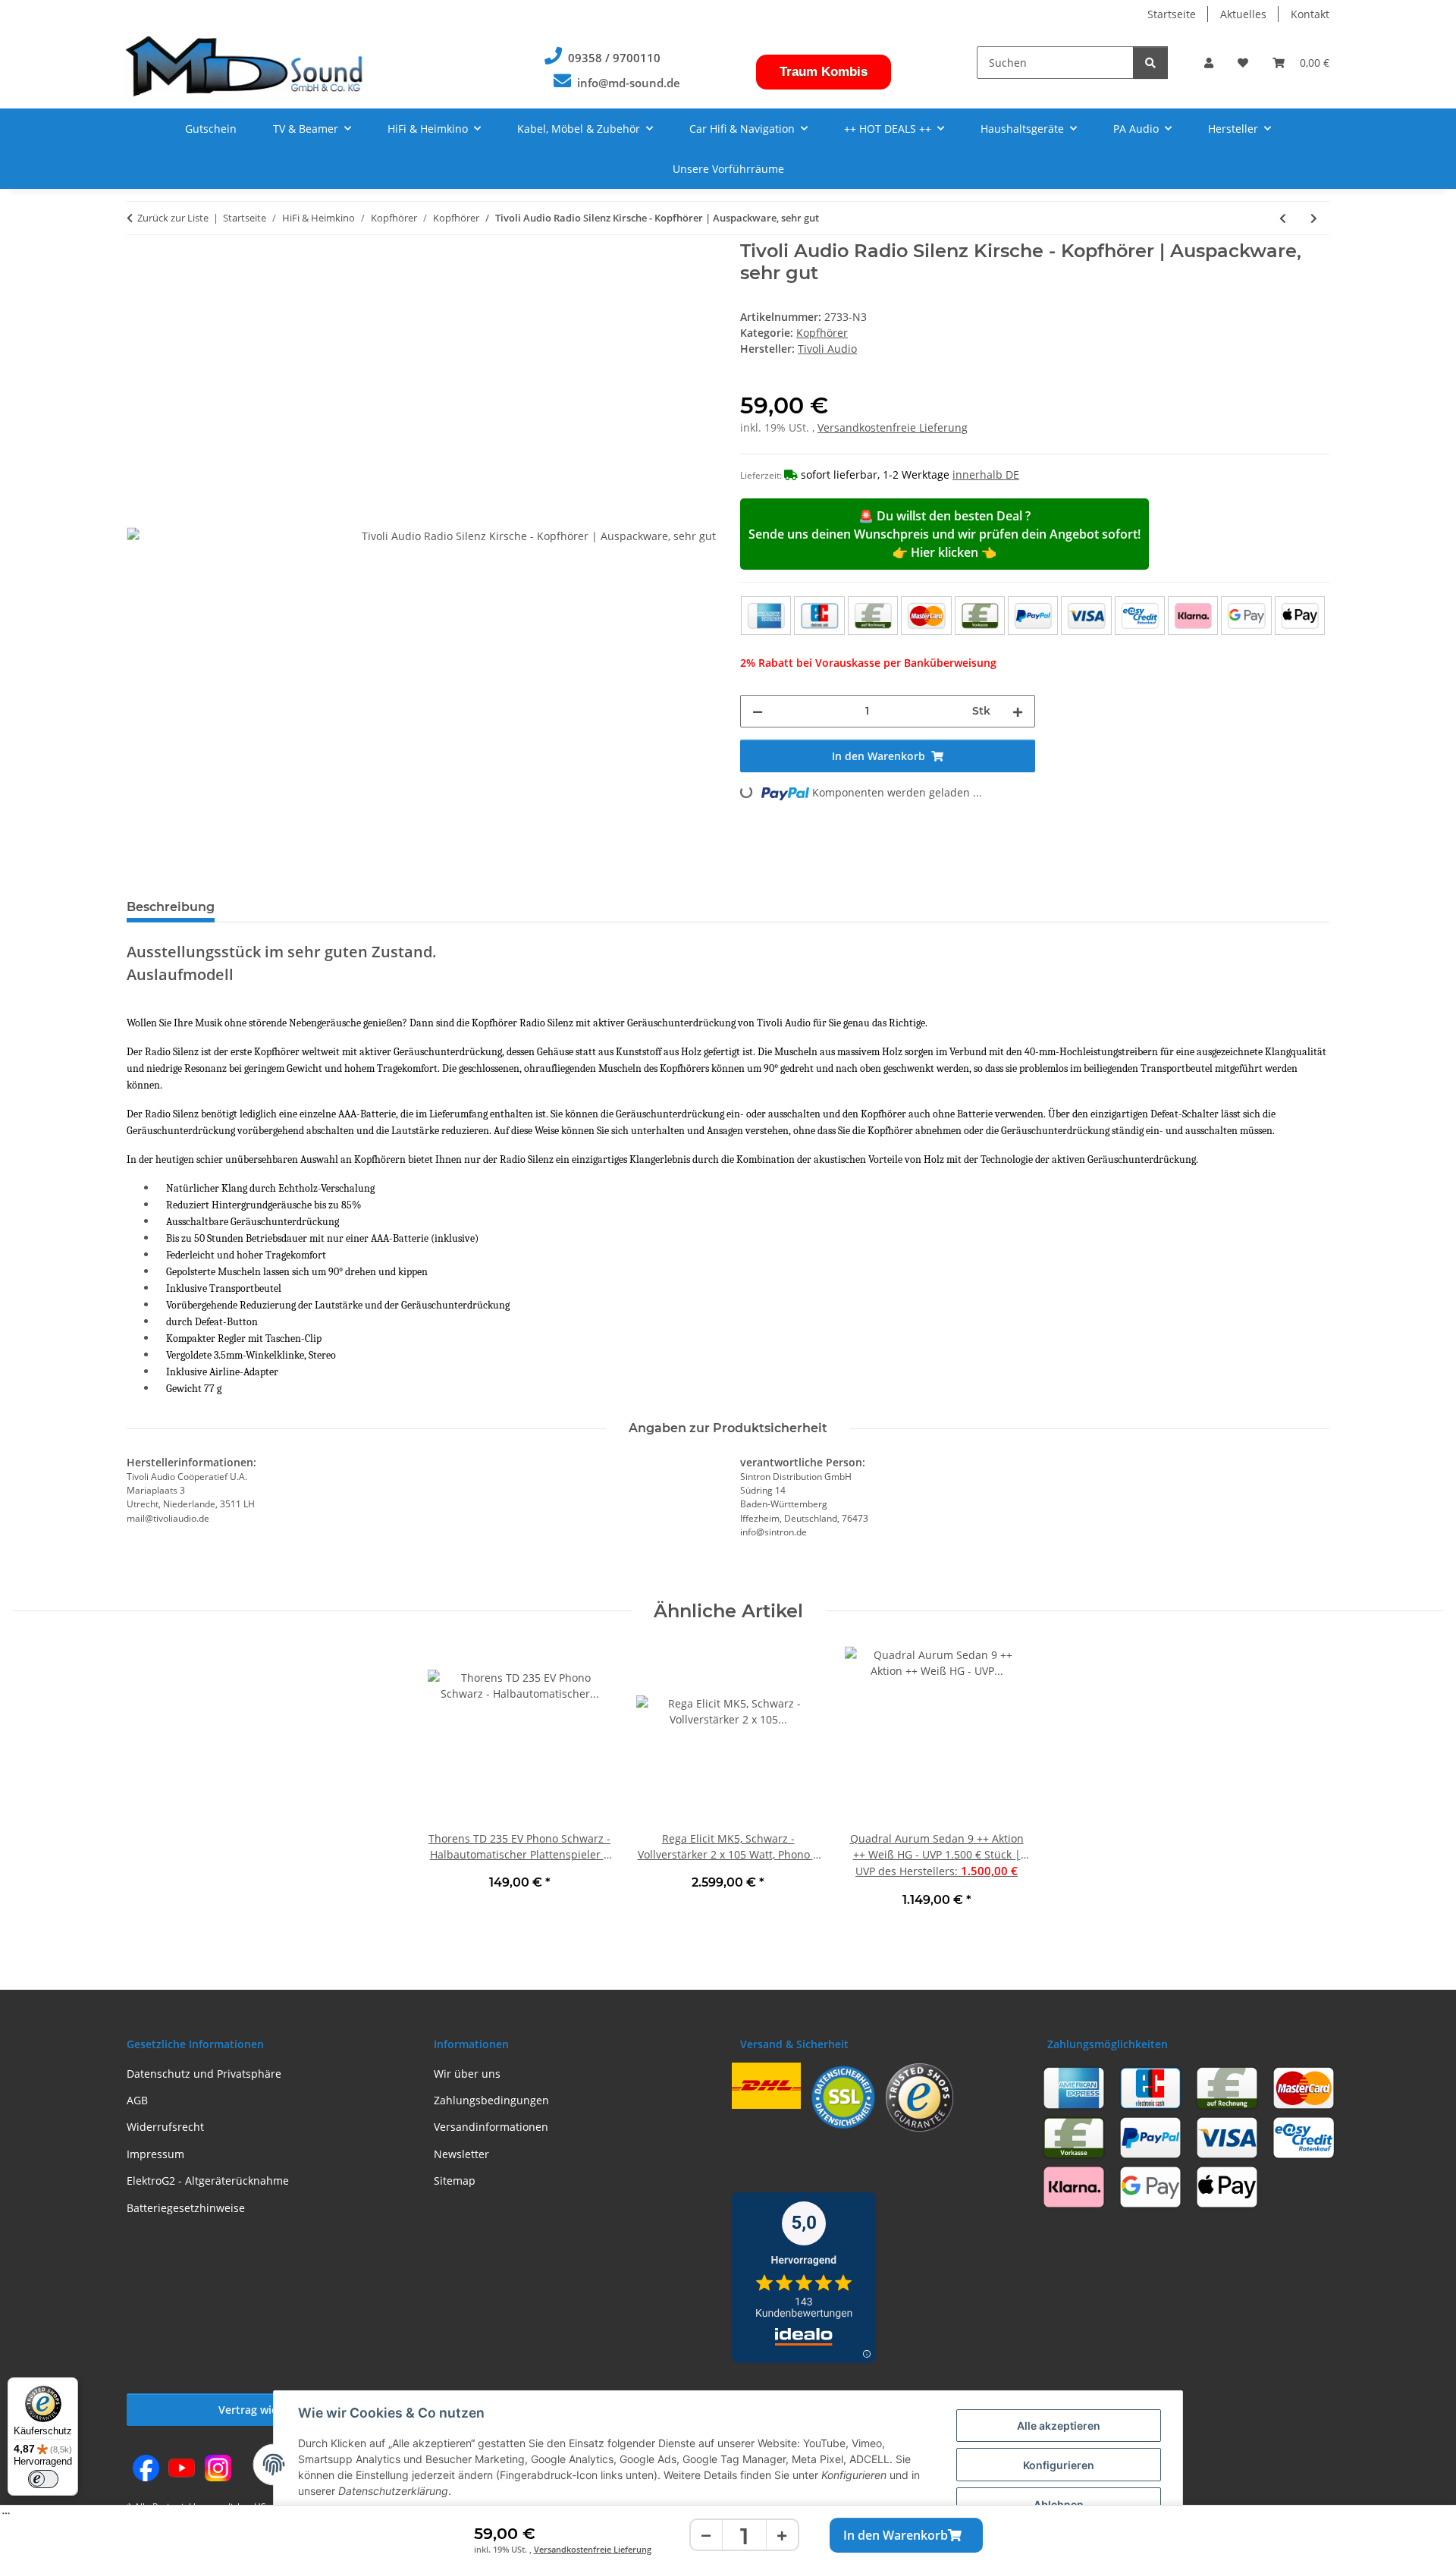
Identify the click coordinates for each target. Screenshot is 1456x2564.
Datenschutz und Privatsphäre (204, 2074)
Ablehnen (1059, 2504)
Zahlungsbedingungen (491, 2100)
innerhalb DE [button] (986, 474)
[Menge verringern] (707, 2536)
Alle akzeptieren (1059, 2426)
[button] (1209, 63)
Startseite (1172, 14)
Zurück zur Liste (173, 218)
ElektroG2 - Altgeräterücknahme (208, 2181)
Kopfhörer (822, 333)
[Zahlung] (1033, 616)
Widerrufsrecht (165, 2127)
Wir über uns (467, 2074)
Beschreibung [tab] (171, 907)
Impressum (155, 2154)
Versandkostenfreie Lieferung (593, 2549)
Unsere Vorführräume (728, 169)
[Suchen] (1150, 63)
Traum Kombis (824, 72)
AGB (137, 2100)
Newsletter (461, 2154)
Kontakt (1310, 14)
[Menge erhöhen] (782, 2536)
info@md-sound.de (629, 83)
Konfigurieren (1059, 2465)
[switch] (43, 2479)
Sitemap (455, 2181)
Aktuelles (1243, 14)
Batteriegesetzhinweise (186, 2208)
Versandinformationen (491, 2127)
